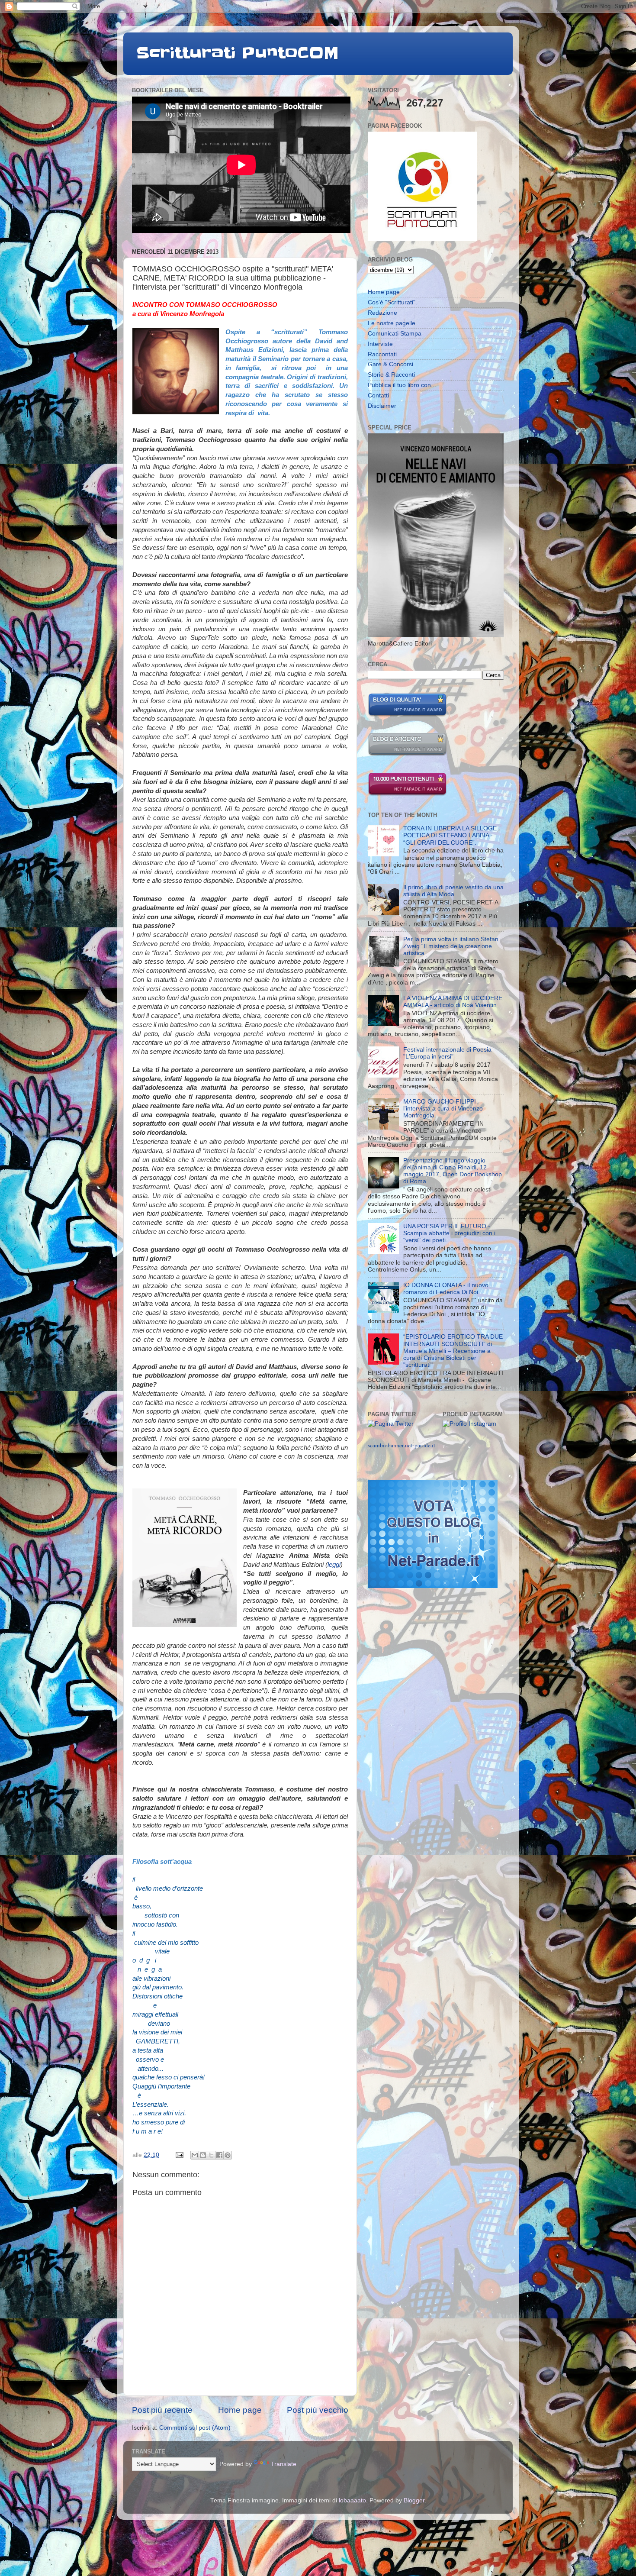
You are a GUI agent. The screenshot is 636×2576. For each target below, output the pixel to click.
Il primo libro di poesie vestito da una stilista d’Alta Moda (453, 891)
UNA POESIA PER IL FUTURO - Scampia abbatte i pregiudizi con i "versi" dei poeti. (449, 1233)
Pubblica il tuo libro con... (402, 385)
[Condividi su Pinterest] (228, 2155)
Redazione (382, 313)
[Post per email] (179, 2155)
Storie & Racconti (391, 375)
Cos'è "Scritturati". (392, 302)
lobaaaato (352, 2500)
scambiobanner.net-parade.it (402, 1445)
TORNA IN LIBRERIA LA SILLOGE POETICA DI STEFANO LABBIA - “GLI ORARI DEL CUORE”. (450, 835)
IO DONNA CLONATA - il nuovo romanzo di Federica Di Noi (446, 1289)
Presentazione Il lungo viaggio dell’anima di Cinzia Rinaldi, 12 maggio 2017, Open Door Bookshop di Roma (453, 1171)
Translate (284, 2464)
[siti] (407, 715)
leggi (334, 1565)
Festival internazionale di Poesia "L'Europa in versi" (447, 1053)
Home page (240, 2410)
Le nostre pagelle (392, 323)
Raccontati (382, 354)
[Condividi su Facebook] (219, 2155)
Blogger (414, 2500)
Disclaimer (382, 406)
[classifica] (433, 1586)
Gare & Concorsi (390, 364)
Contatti (378, 395)
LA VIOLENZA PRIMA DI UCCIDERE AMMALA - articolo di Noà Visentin (453, 1002)
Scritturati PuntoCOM (238, 53)
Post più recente (162, 2410)
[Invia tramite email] (195, 2155)
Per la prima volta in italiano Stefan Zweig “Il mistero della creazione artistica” (451, 946)
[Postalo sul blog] (203, 2155)
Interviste (380, 344)
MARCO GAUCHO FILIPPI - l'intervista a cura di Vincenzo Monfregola (443, 1109)
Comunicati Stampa (395, 334)
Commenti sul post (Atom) (195, 2428)
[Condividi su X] (211, 2155)
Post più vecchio (318, 2410)
